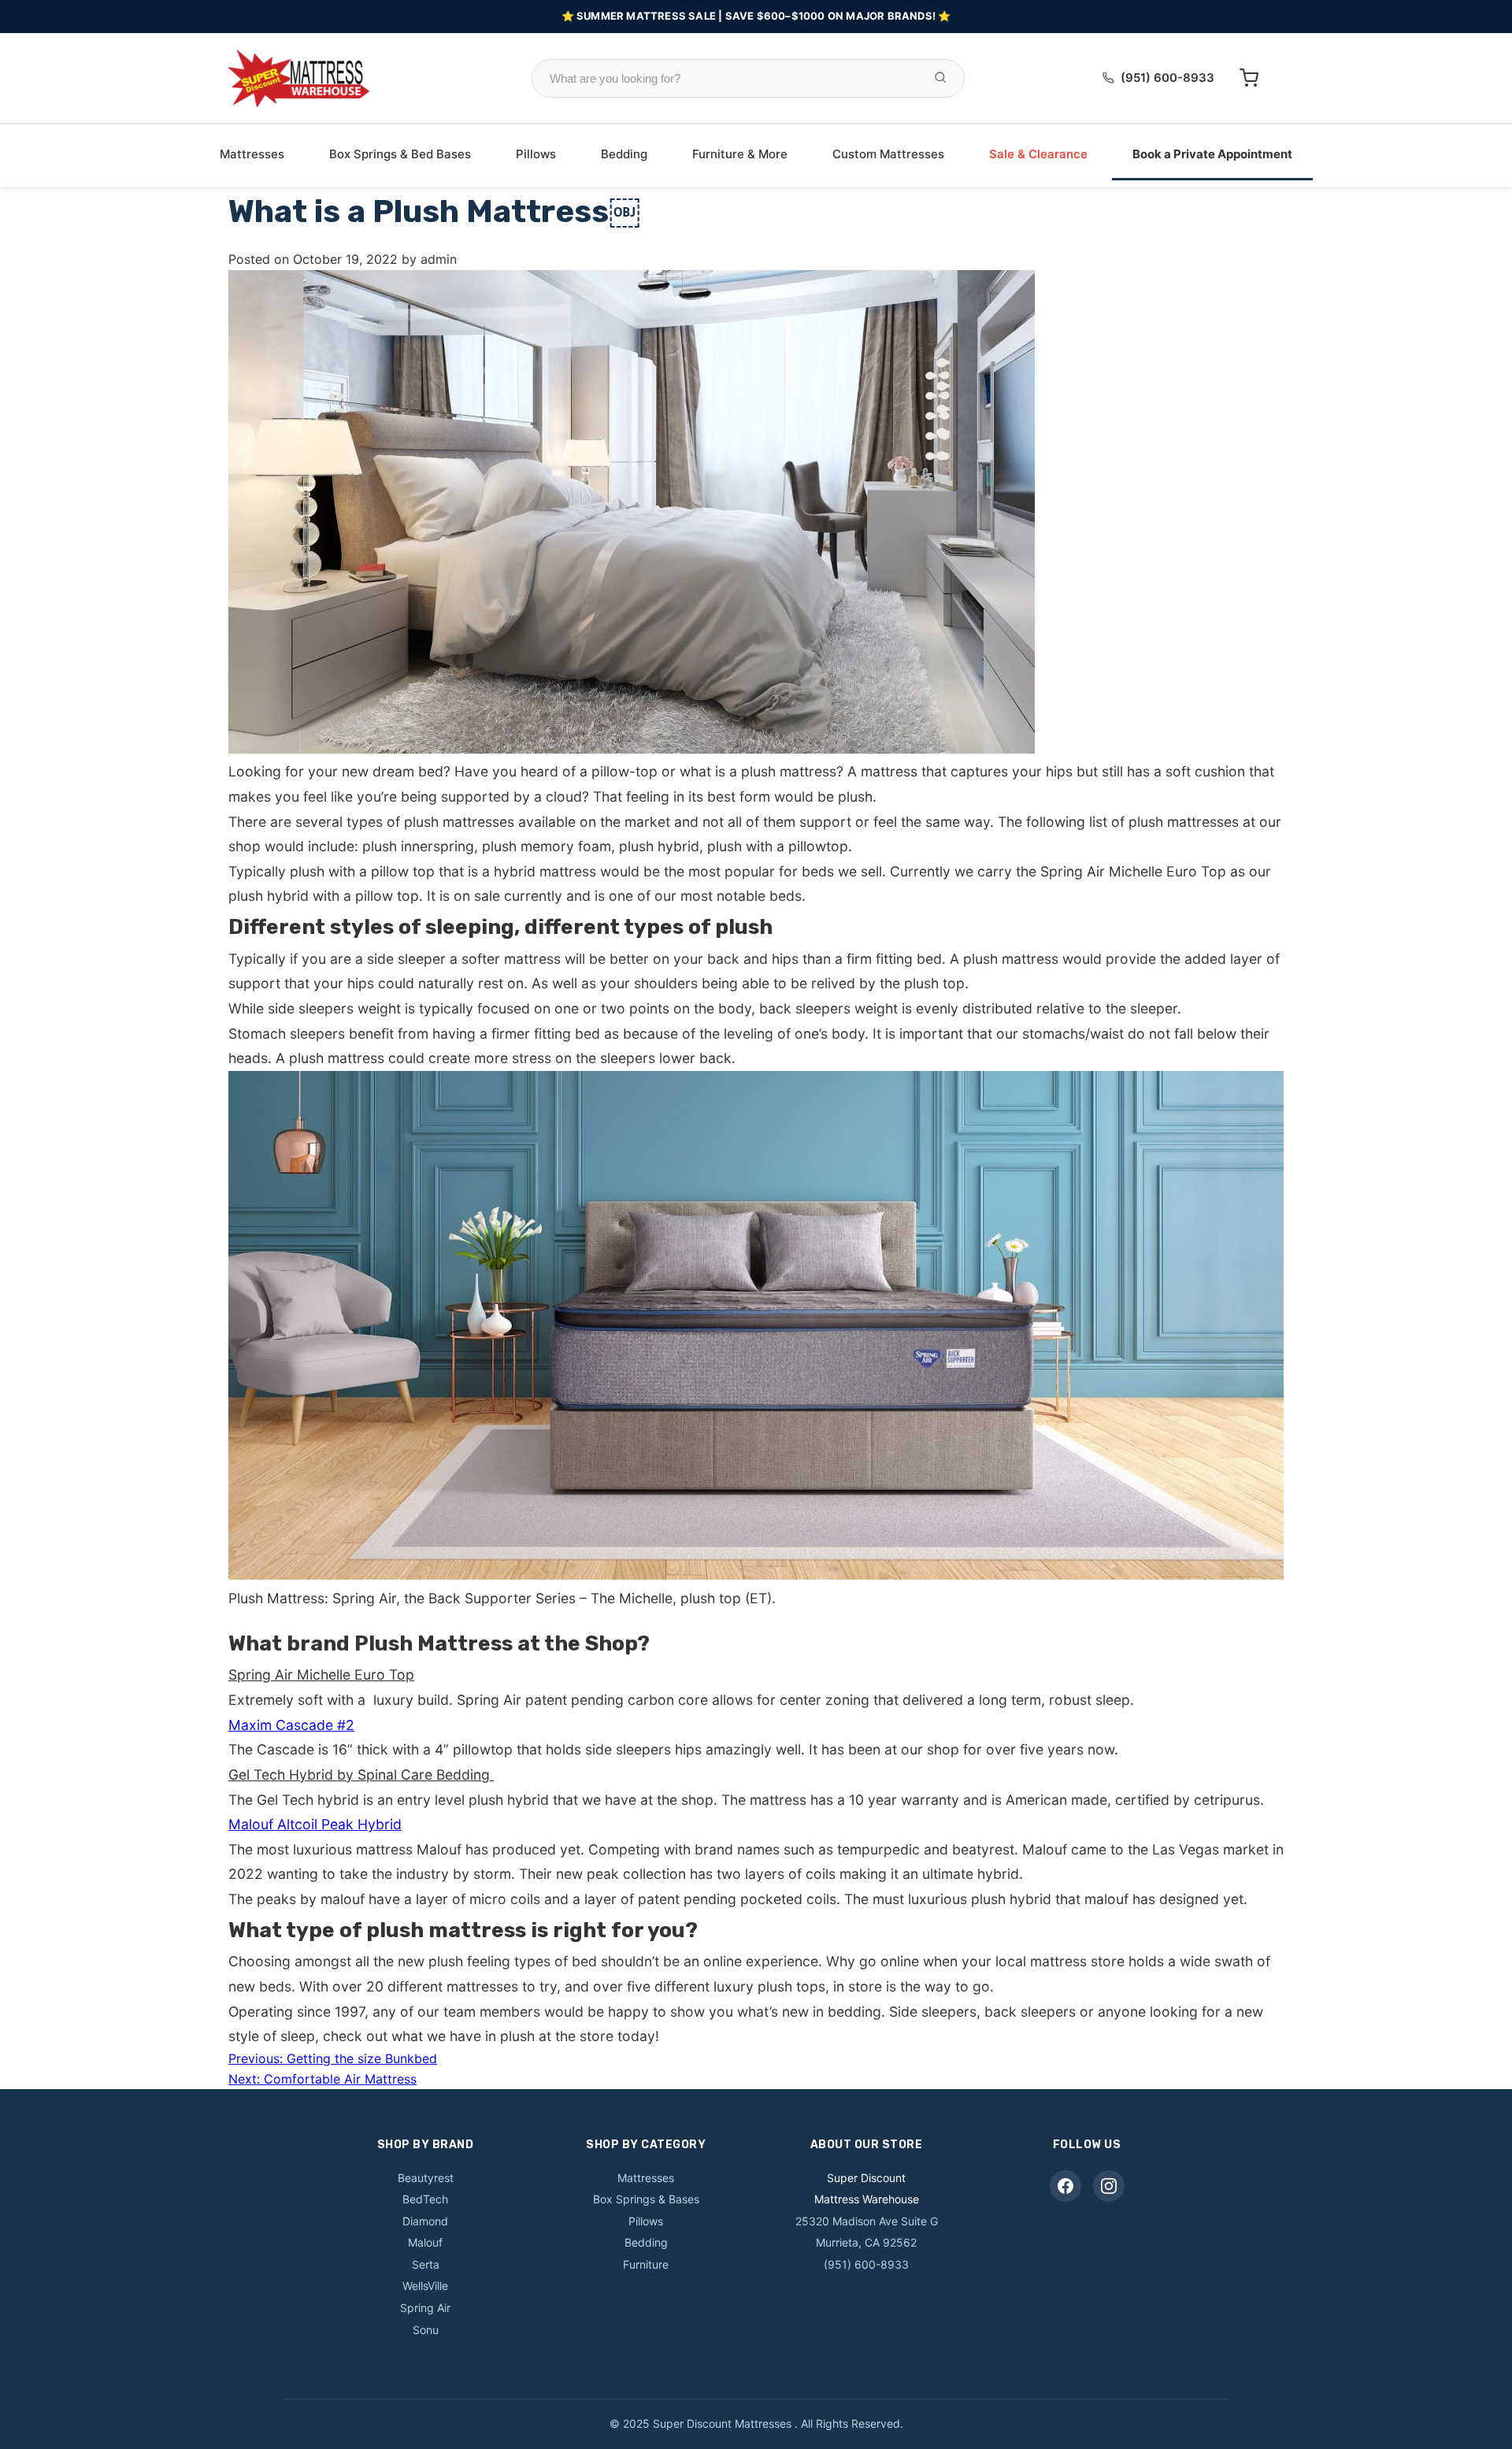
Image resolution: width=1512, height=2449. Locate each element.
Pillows (536, 154)
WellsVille (425, 2286)
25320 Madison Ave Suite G (867, 2221)
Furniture (646, 2264)
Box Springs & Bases (646, 2199)
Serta (426, 2264)
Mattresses (252, 154)
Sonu (426, 2330)
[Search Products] (940, 78)
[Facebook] (1065, 2186)
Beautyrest (426, 2178)
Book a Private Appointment (1212, 154)
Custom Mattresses (888, 154)
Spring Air (425, 2308)
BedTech (425, 2199)
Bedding (624, 154)
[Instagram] (1109, 2186)
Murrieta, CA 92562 (866, 2242)
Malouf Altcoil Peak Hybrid (315, 1824)
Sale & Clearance (1038, 154)
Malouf (425, 2242)
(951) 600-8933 (1167, 78)
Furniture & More (740, 154)
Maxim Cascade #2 (291, 1725)
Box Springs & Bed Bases (400, 154)
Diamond (425, 2221)
